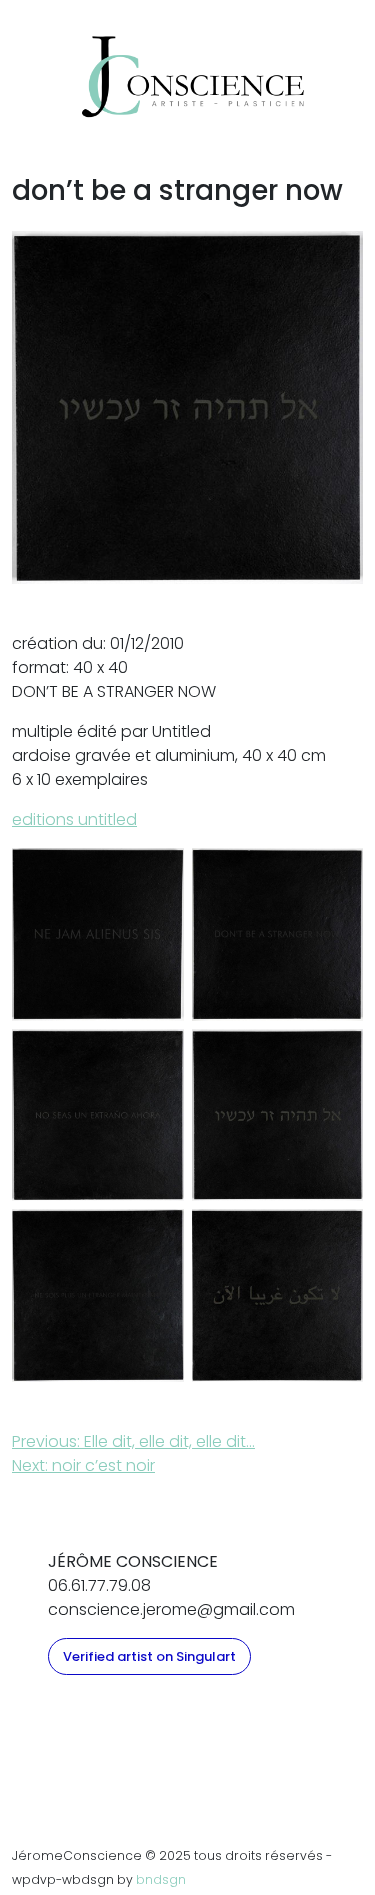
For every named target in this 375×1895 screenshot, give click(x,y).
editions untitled (74, 819)
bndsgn (161, 1879)
